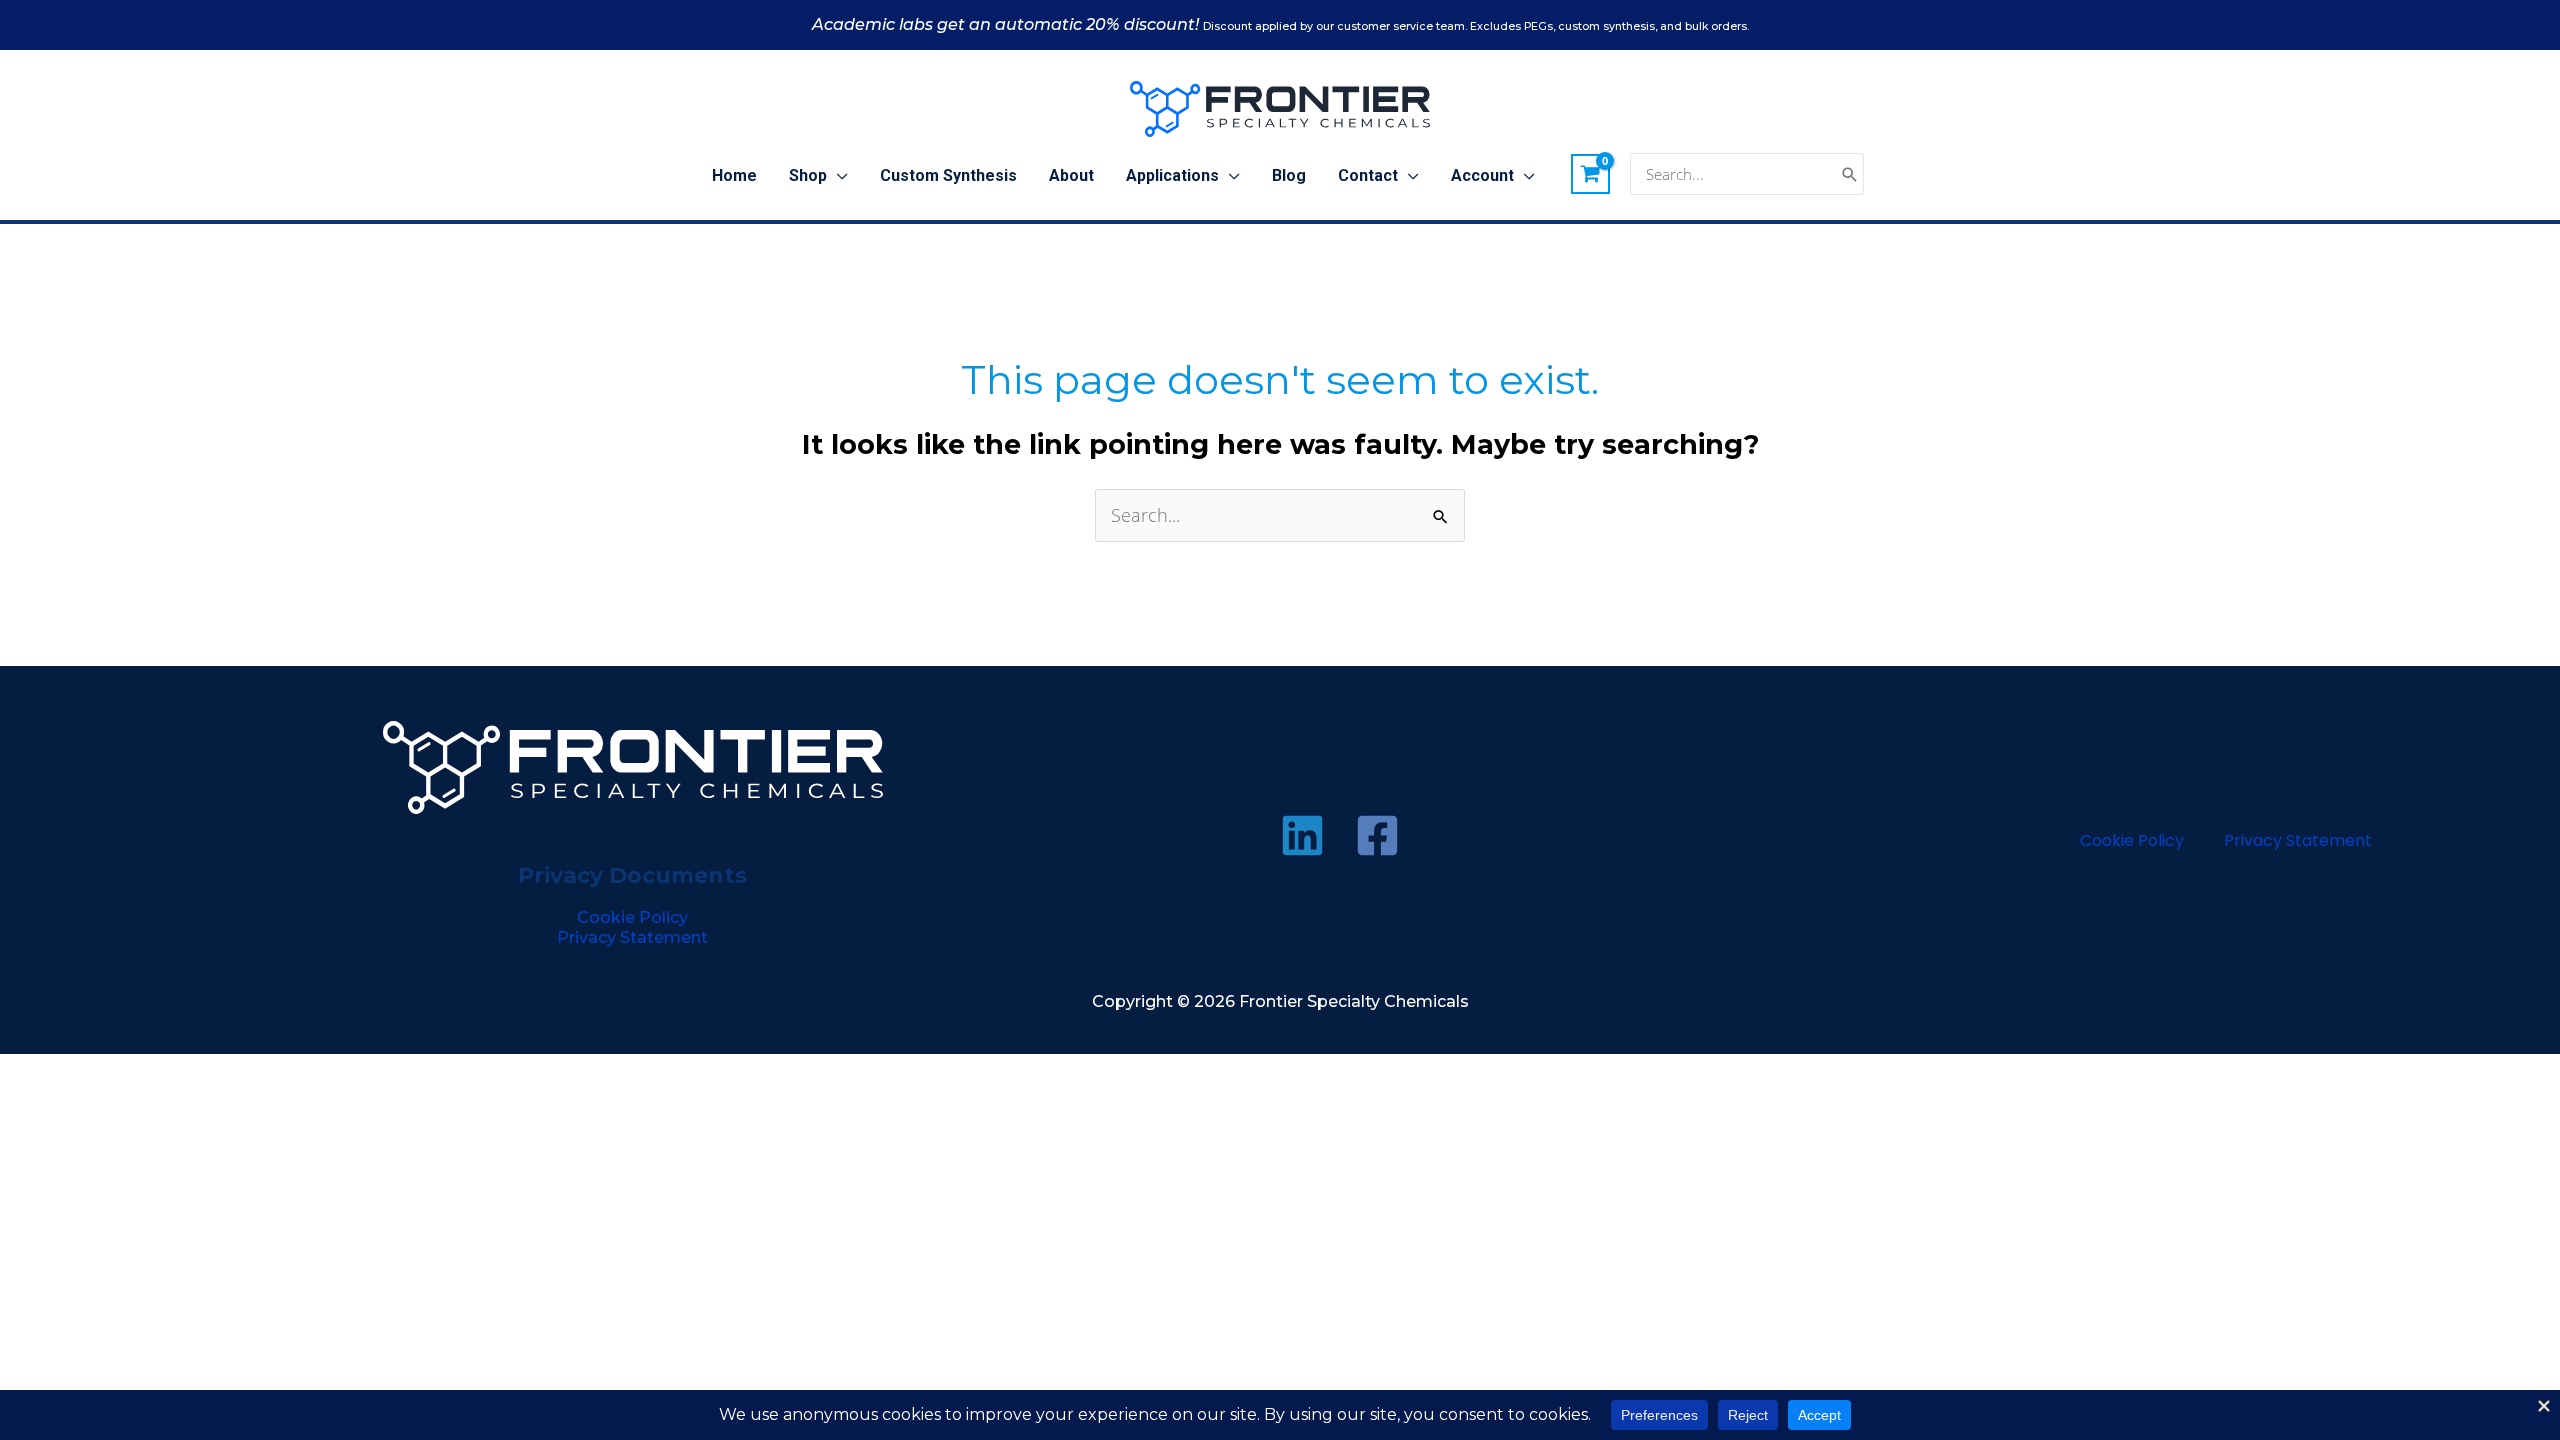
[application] (837, 176)
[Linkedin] (1302, 835)
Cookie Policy (632, 917)
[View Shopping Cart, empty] (1591, 174)
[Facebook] (1377, 835)
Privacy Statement (632, 937)
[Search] (1850, 174)
